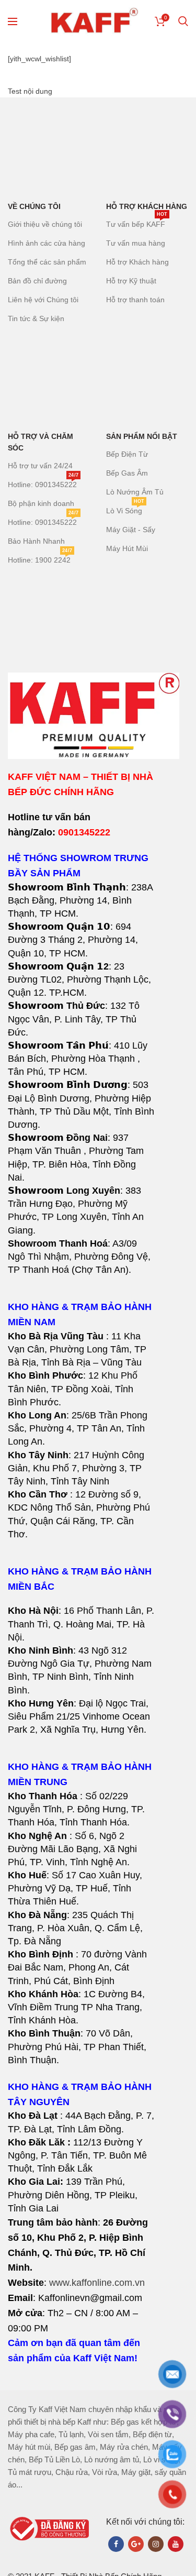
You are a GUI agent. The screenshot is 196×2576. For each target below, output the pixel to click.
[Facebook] (116, 2544)
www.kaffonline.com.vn (97, 2283)
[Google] (136, 2544)
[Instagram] (156, 2544)
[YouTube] (176, 2544)
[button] (81, 1429)
